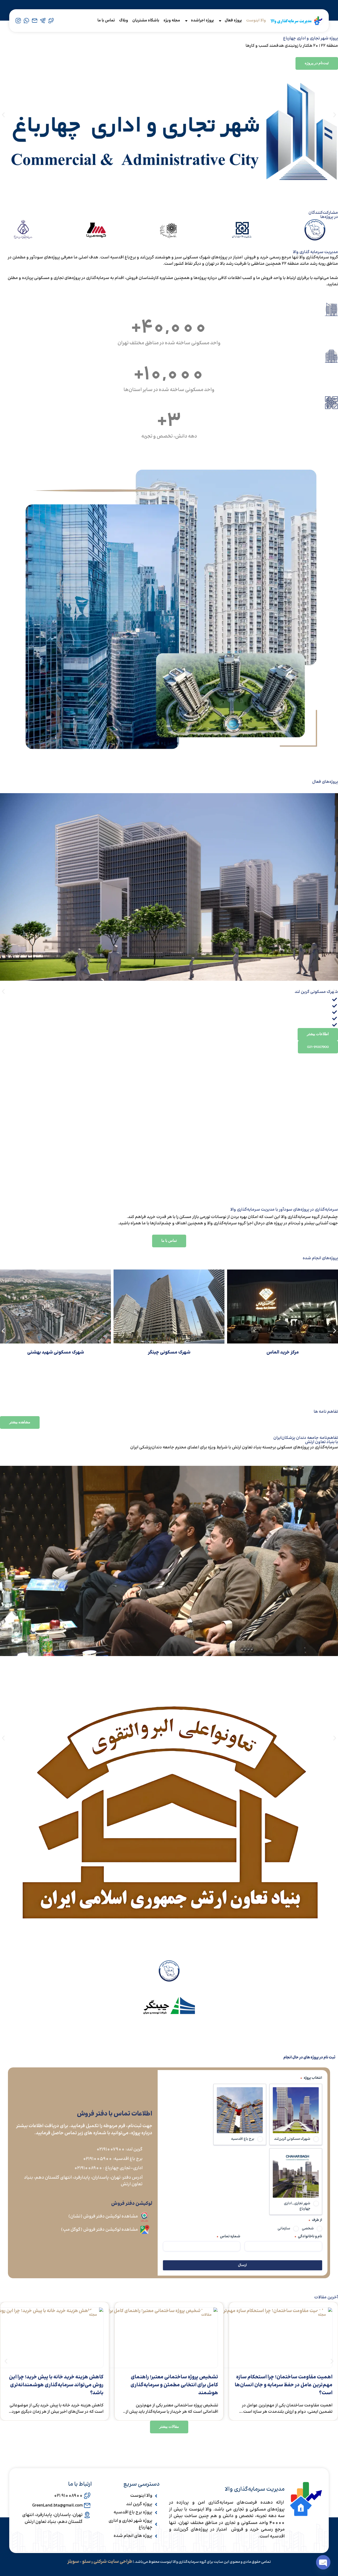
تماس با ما (106, 20)
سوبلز (73, 2562)
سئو (86, 2562)
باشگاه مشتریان (146, 20)
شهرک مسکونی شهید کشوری (56, 1352)
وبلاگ (124, 20)
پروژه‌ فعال (233, 20)
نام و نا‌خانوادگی (308, 2236)
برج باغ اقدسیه (243, 2139)
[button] (3, 115)
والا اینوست (256, 20)
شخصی (308, 2229)
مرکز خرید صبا (169, 1352)
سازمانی (284, 2229)
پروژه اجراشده (202, 20)
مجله (208, 2315)
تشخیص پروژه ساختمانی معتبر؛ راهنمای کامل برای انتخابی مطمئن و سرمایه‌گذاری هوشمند (289, 2385)
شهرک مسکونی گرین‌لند (292, 2139)
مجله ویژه (172, 20)
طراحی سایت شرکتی (113, 2562)
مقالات (321, 2315)
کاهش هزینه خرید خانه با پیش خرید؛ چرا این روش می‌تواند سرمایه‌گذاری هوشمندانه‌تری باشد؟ (171, 2385)
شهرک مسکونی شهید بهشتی (283, 1352)
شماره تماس (228, 2236)
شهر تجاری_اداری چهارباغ (297, 2206)
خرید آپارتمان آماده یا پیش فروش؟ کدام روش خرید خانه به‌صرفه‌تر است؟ (55, 2381)
